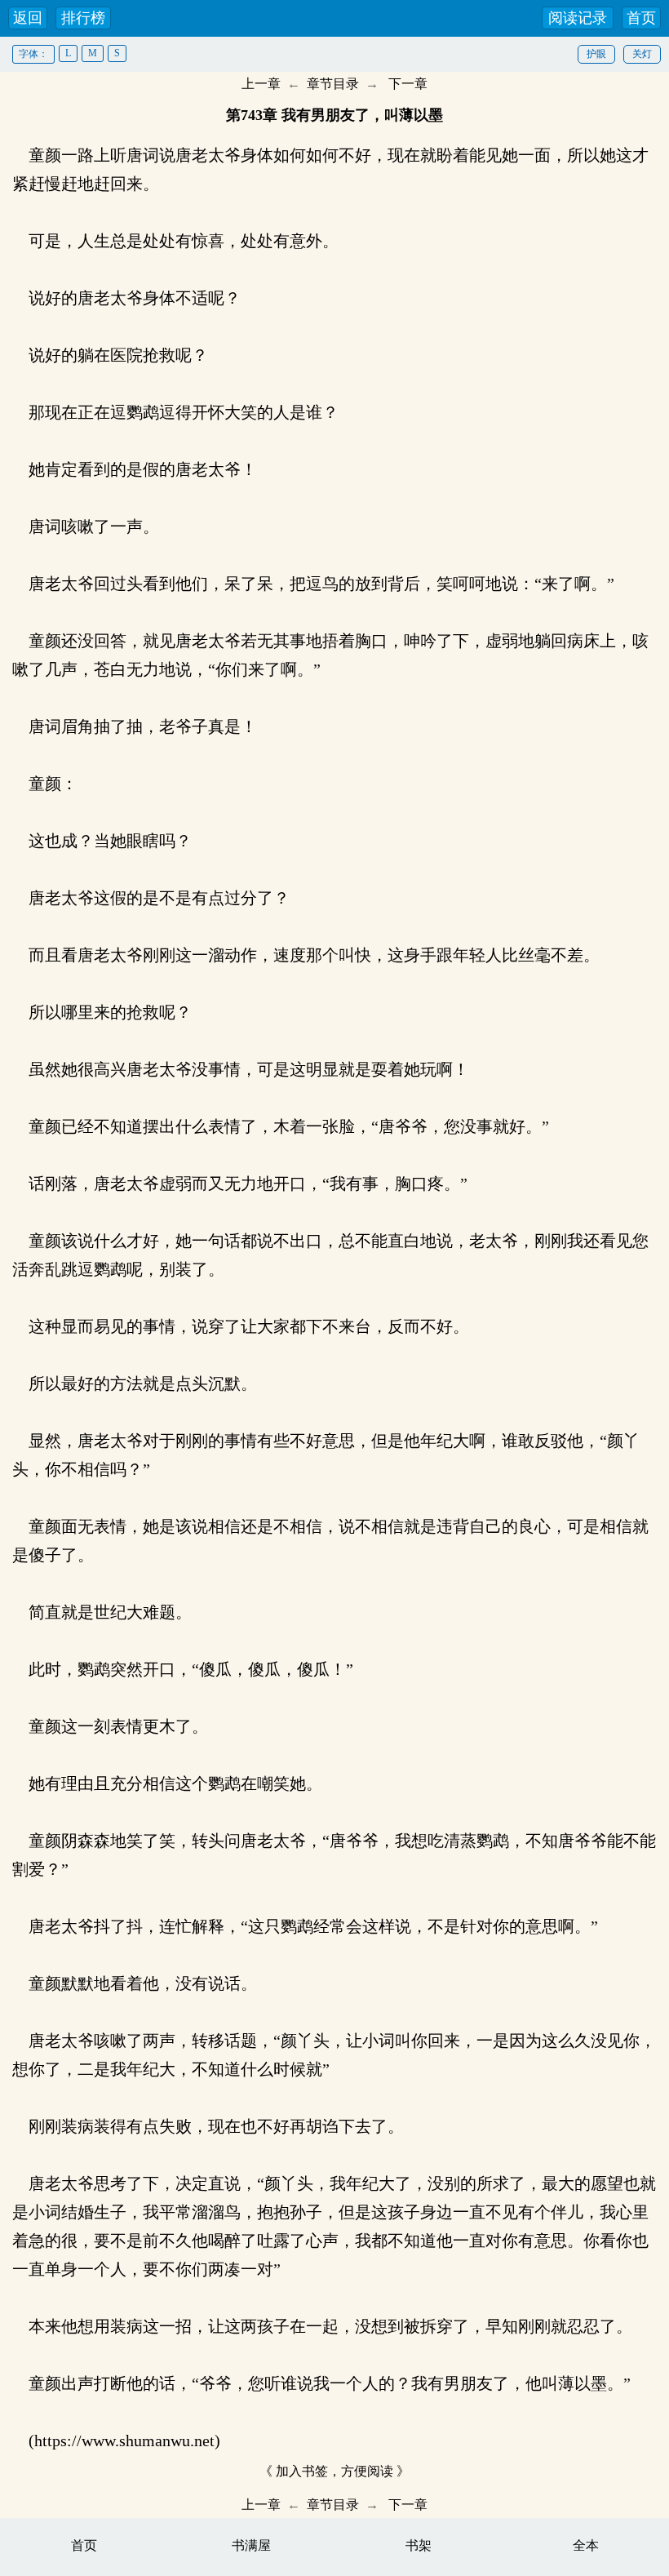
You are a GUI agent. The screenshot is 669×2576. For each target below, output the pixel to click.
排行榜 (83, 18)
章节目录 (333, 84)
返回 (28, 18)
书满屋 (251, 2545)
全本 (586, 2545)
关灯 (642, 54)
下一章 (408, 84)
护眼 (596, 54)
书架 (419, 2545)
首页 (641, 18)
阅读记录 (578, 18)
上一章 (261, 84)
